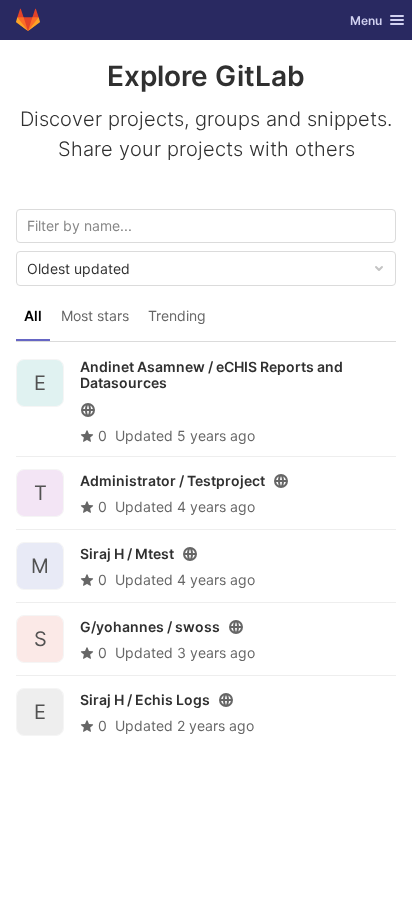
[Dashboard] (28, 20)
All (33, 315)
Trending (177, 315)
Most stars (95, 315)
